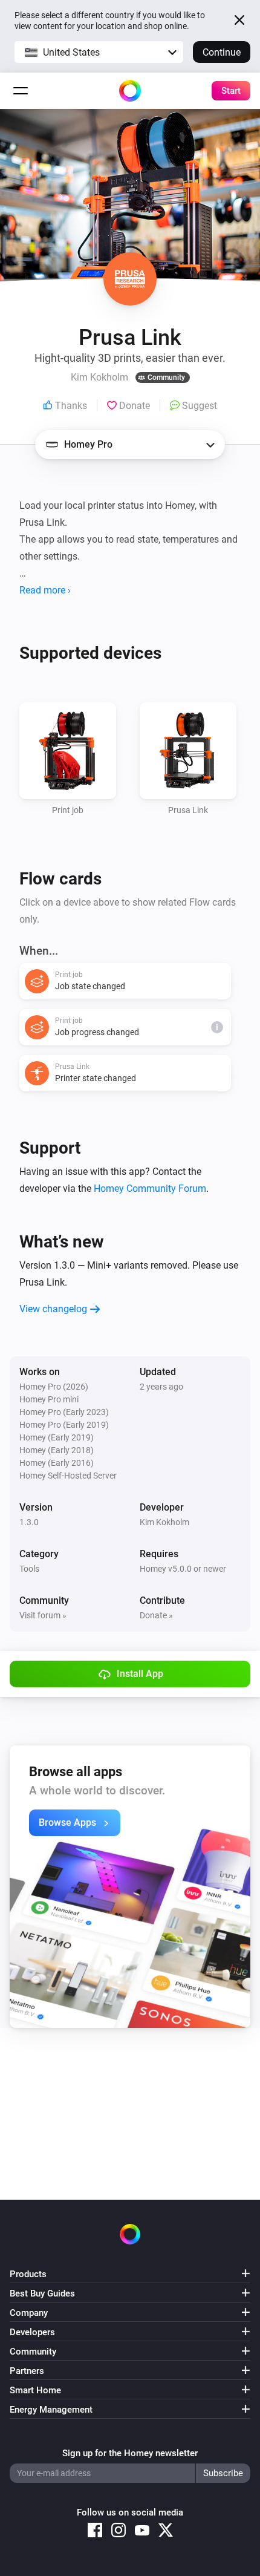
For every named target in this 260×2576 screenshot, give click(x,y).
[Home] (130, 91)
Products (28, 2274)
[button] (99, 52)
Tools (29, 1569)
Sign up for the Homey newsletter (130, 2453)
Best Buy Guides (42, 2293)
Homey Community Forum (150, 1188)
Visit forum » (43, 1615)
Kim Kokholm (164, 1522)
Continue (222, 52)
